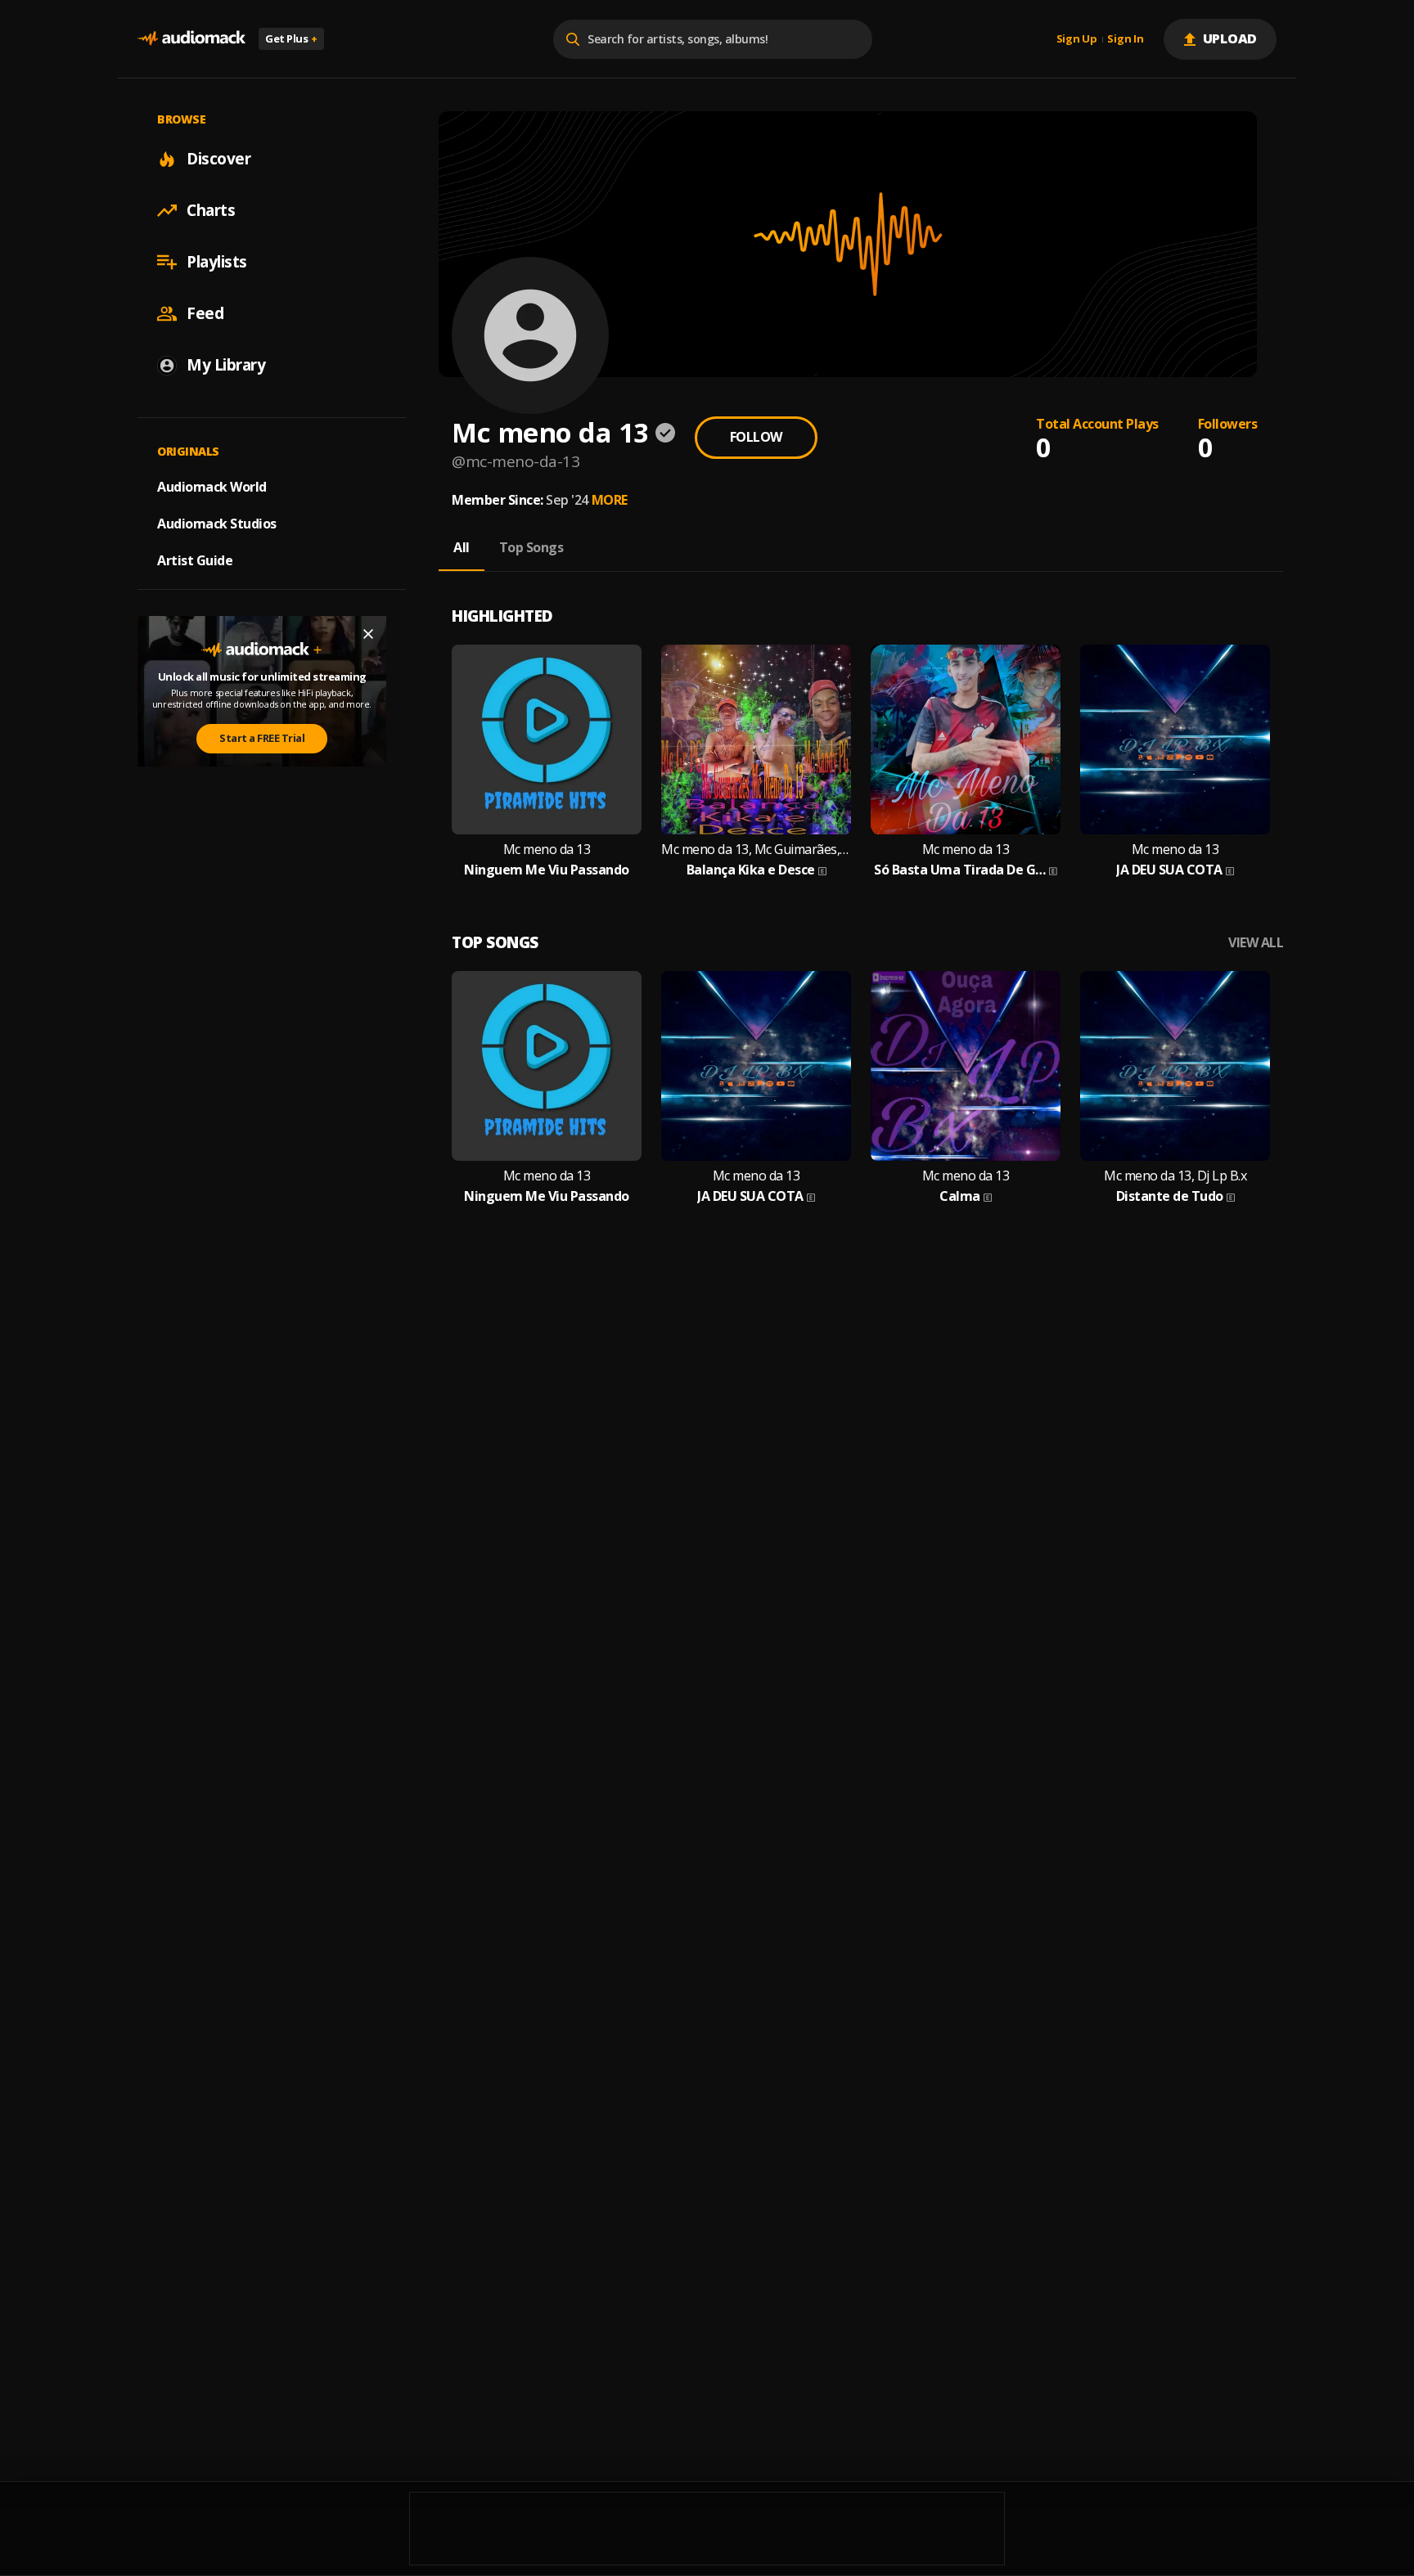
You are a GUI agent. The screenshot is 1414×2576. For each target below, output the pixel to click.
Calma (960, 1196)
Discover (218, 159)
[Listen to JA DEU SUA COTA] (1175, 740)
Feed (205, 313)
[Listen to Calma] (966, 1066)
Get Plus (291, 38)
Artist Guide (195, 560)
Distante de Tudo (1170, 1196)
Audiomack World (212, 487)
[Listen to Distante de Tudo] (1175, 1066)
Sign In (1125, 39)
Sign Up (1077, 39)
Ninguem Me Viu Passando (547, 870)
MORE (610, 500)
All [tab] (462, 547)
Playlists (217, 262)
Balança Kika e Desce (751, 870)
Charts (211, 210)
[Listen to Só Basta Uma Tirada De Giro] (966, 740)
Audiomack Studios (217, 524)
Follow (756, 437)
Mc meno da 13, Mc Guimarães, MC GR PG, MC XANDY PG (756, 850)
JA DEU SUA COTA (1169, 870)
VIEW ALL (1256, 943)
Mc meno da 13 (547, 850)
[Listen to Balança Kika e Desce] (756, 740)
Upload (1230, 38)
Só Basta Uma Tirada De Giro (960, 870)
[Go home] (191, 39)
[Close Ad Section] (368, 634)
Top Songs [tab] (531, 547)
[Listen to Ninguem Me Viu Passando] (547, 740)
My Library (226, 365)
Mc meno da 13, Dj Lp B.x (1175, 1176)
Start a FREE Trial (262, 738)
